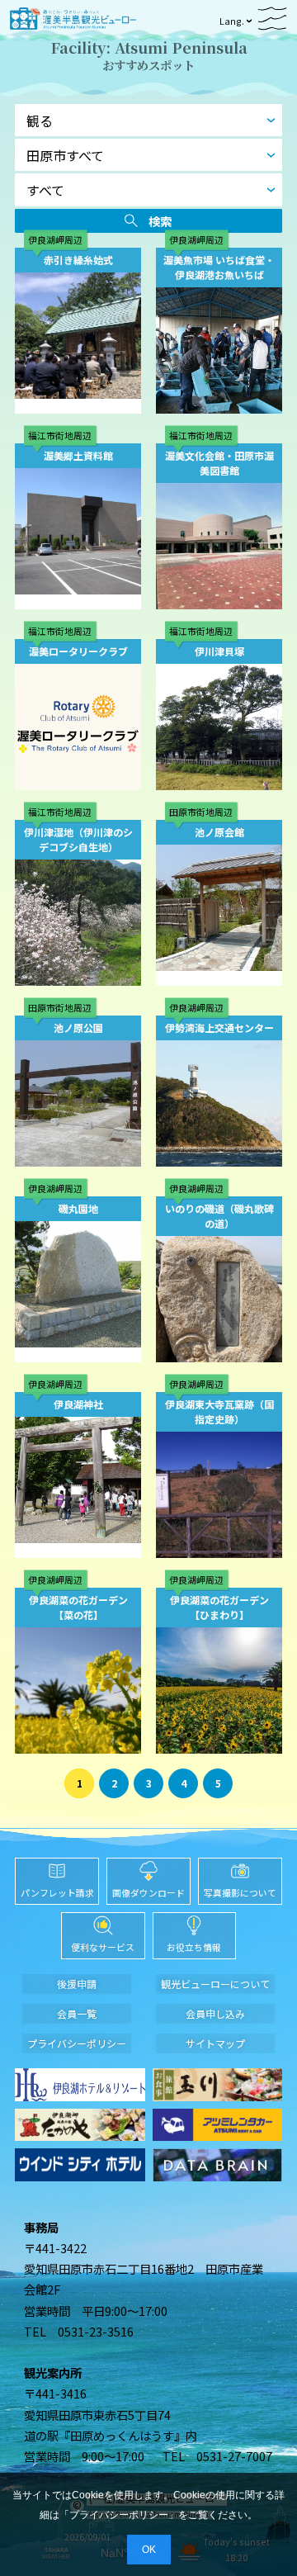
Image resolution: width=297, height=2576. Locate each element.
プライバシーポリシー (119, 2515)
